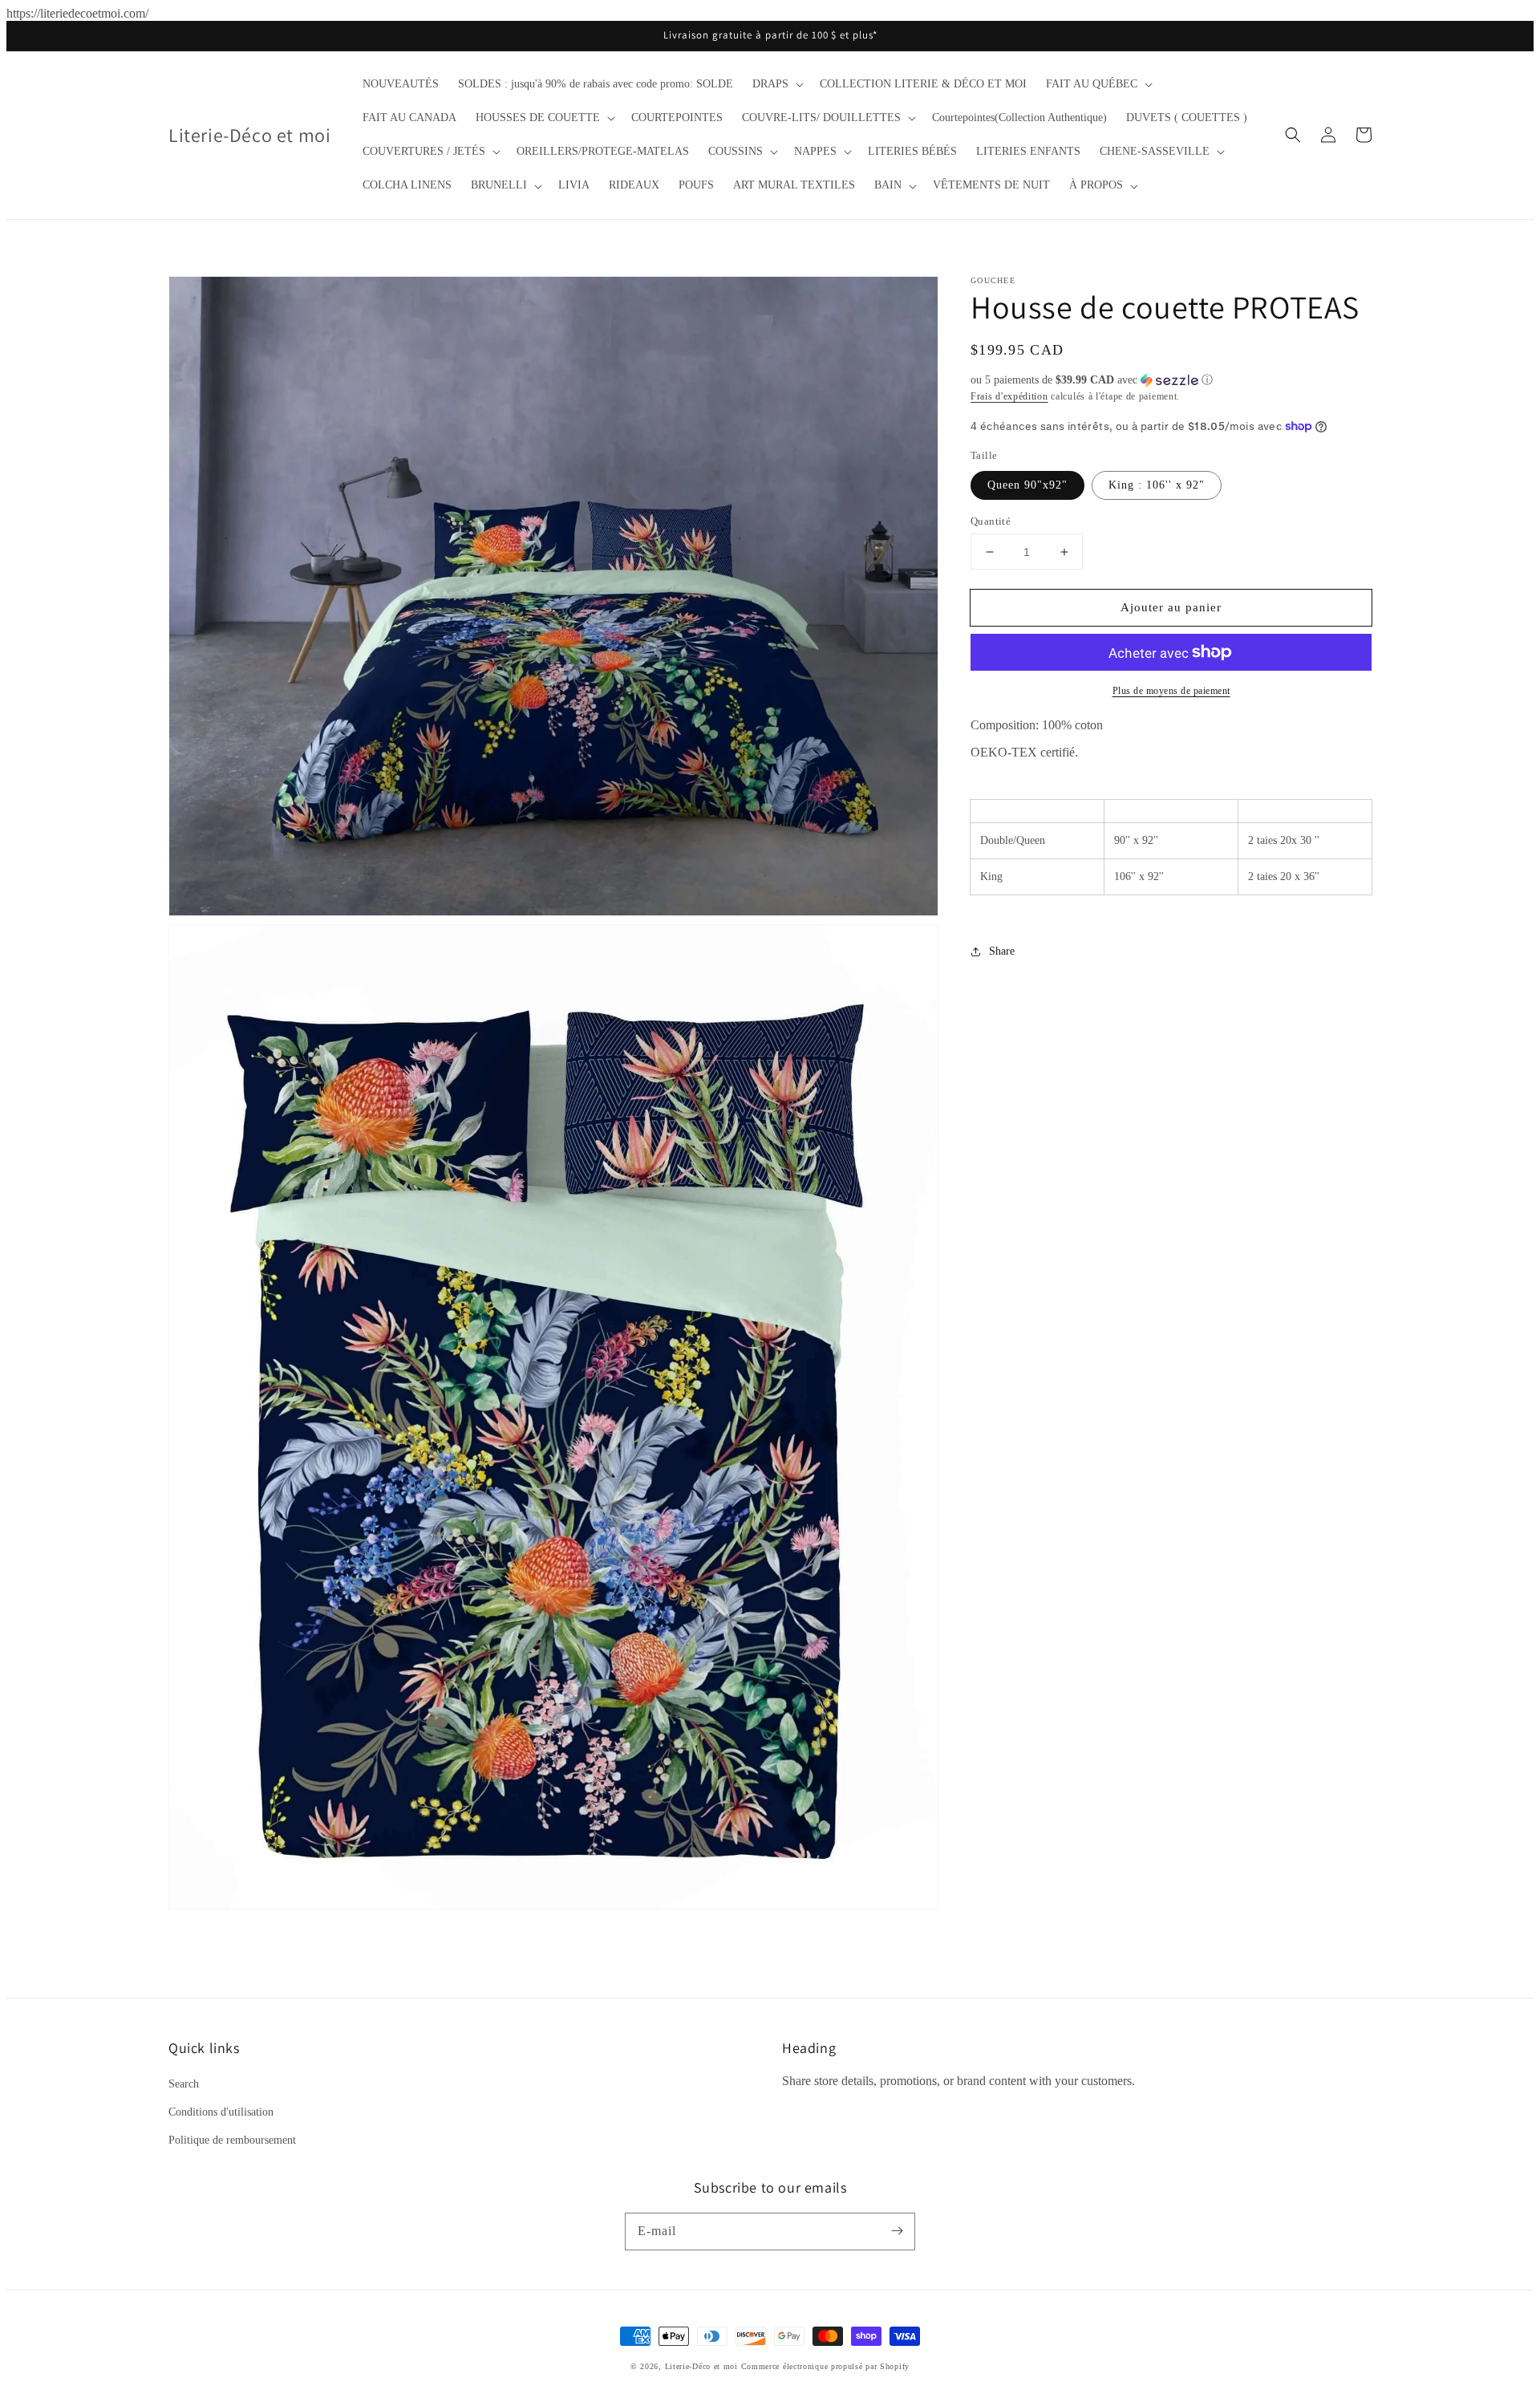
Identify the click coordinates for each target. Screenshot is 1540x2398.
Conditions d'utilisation (221, 2112)
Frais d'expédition (1009, 396)
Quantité (991, 521)
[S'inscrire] (897, 2231)
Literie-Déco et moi (703, 2366)
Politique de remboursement (232, 2140)
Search (184, 2084)
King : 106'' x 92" (1157, 485)
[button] (776, 84)
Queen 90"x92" (1027, 485)
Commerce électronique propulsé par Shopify (825, 2366)
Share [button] (1002, 951)
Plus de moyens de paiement (1171, 691)
